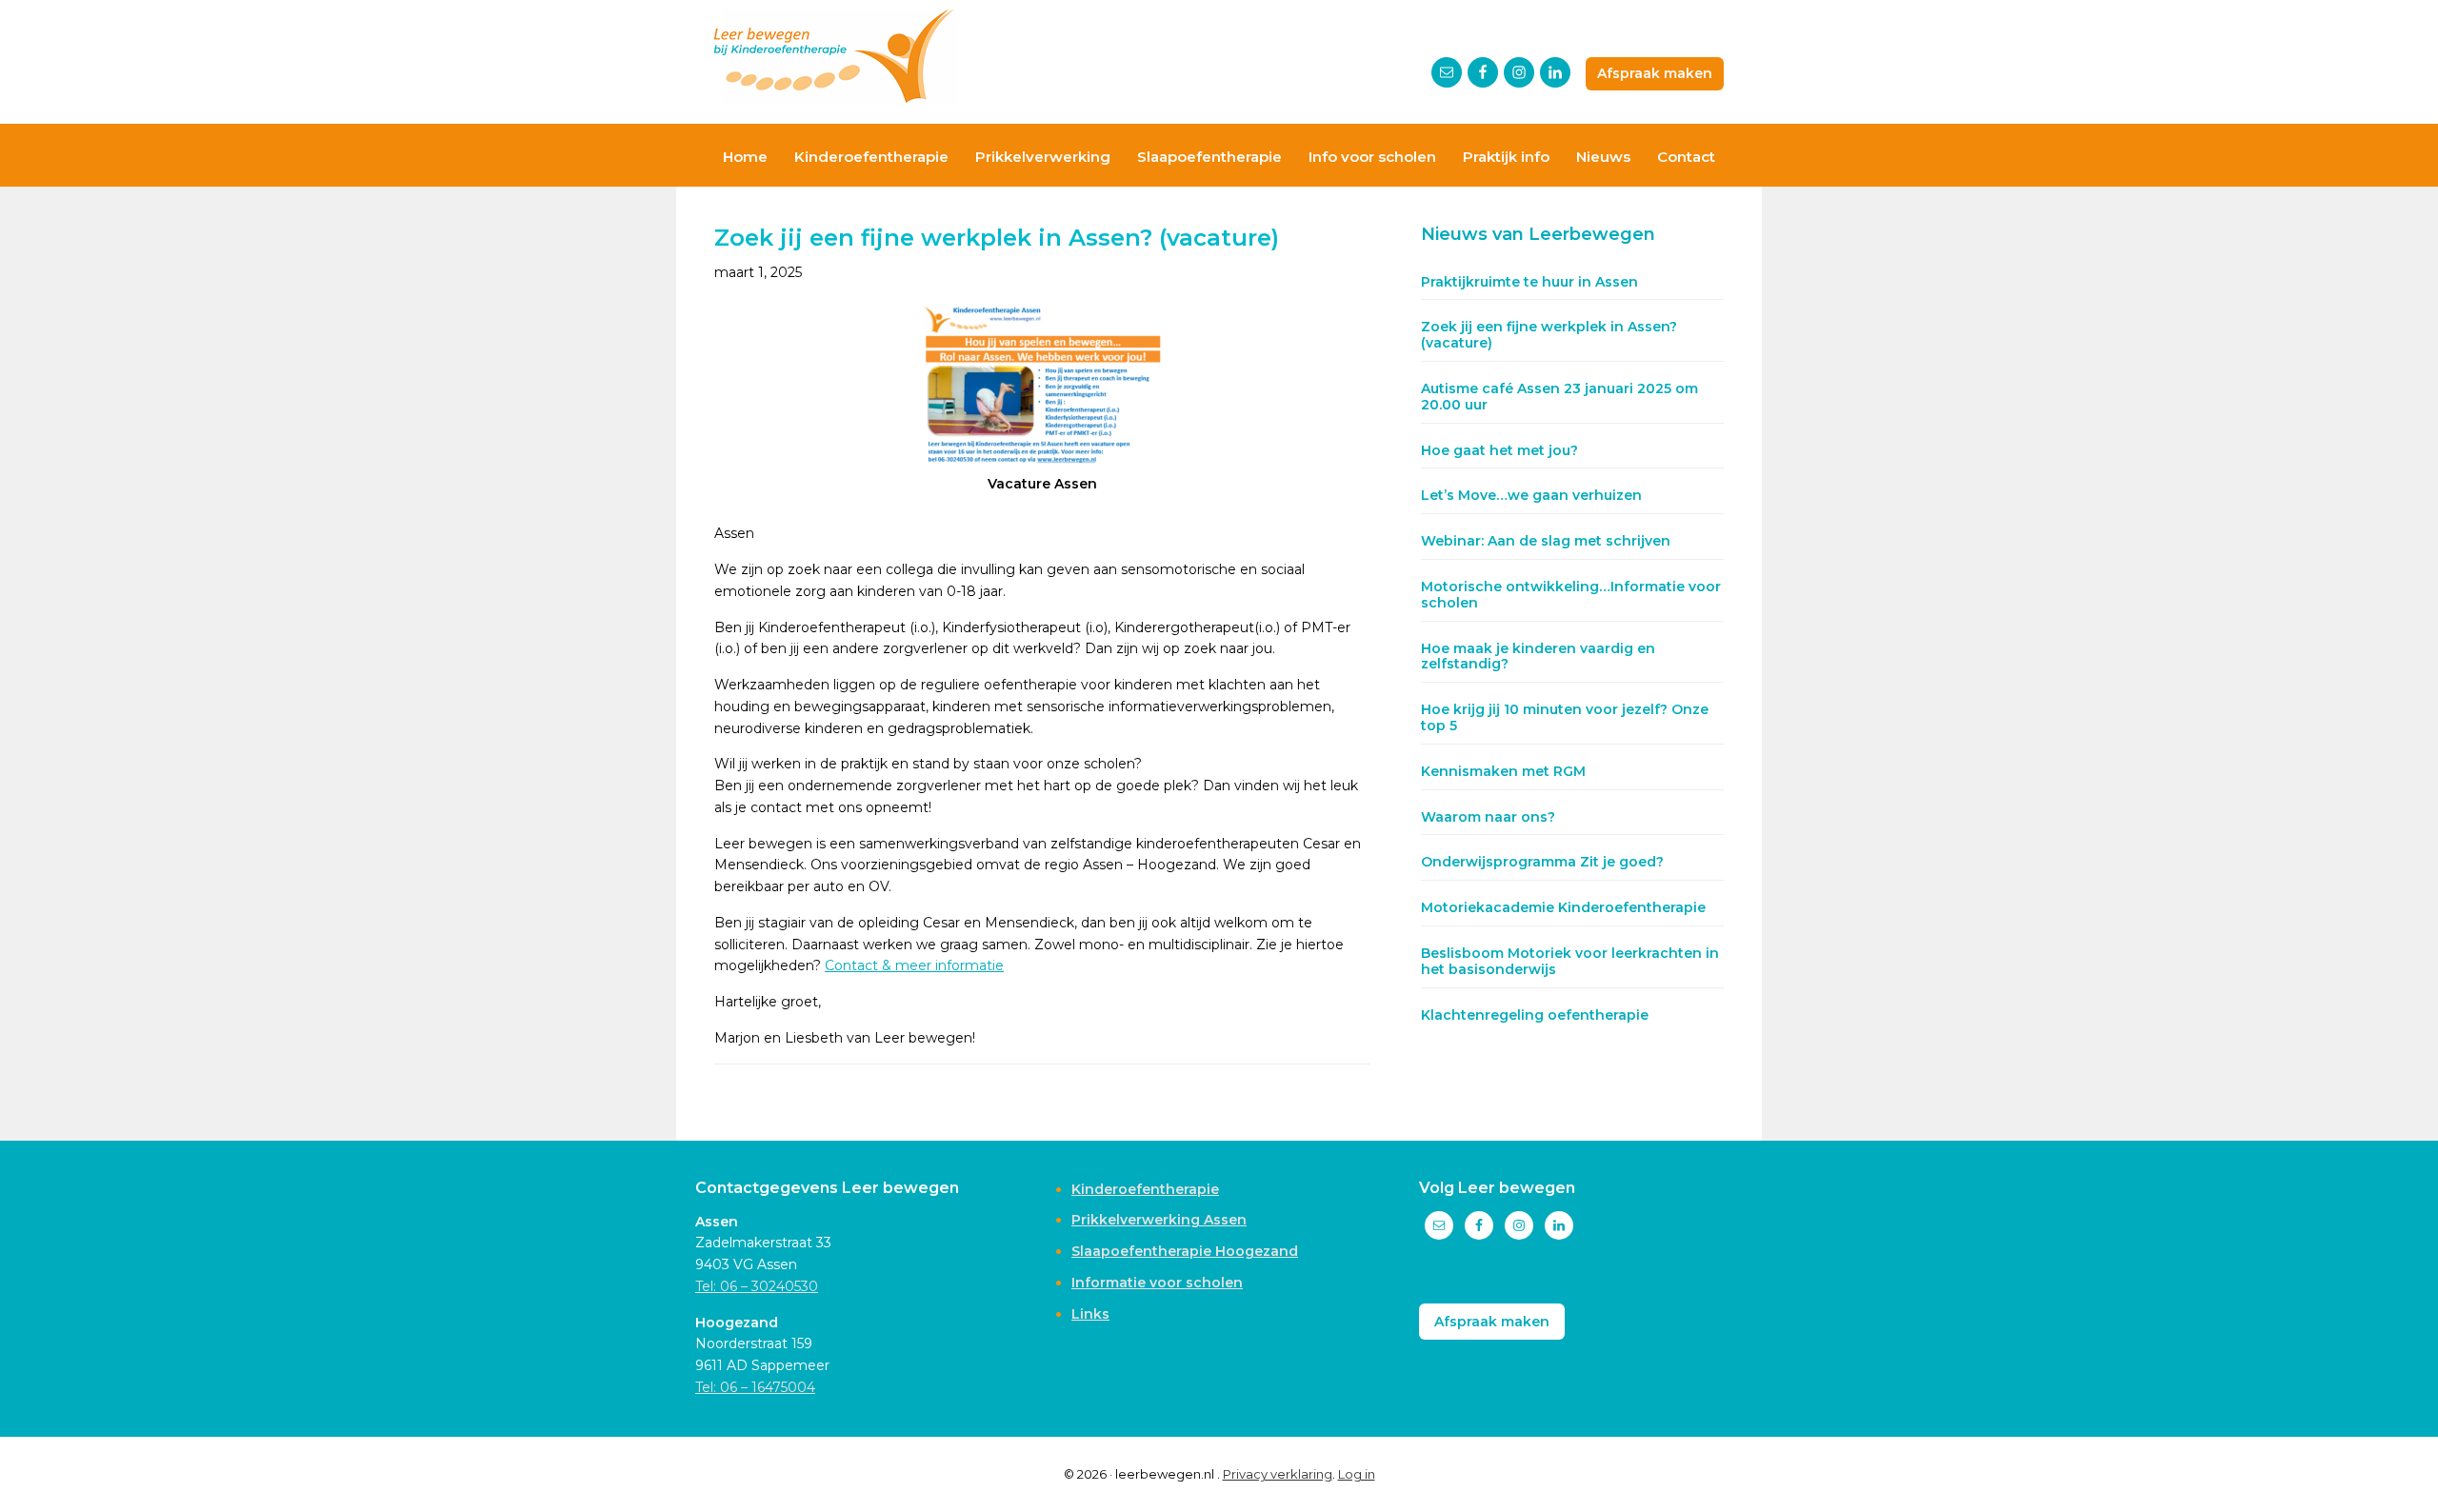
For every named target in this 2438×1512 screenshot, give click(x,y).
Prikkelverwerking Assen (1159, 1220)
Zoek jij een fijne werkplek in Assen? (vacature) (1549, 335)
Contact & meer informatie (914, 965)
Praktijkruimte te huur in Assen (1529, 282)
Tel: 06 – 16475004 (755, 1387)
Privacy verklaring (1278, 1474)
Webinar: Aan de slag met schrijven (1546, 541)
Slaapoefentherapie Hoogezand (1185, 1251)
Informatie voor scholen (1157, 1283)
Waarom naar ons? (1488, 817)
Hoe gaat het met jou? (1499, 450)
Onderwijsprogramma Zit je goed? (1542, 862)
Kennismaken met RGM (1503, 771)
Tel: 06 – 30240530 (757, 1286)
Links (1090, 1314)
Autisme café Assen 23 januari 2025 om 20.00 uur (1559, 397)
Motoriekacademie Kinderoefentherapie (1563, 907)
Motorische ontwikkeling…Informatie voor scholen (1571, 595)
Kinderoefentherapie (1145, 1189)
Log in (1357, 1474)
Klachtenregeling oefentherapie (1535, 1015)
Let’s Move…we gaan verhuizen (1531, 495)
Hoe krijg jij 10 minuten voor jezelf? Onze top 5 (1565, 717)
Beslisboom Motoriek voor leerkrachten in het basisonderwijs (1570, 961)
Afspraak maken (1655, 73)
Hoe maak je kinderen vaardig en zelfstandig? (1538, 657)
